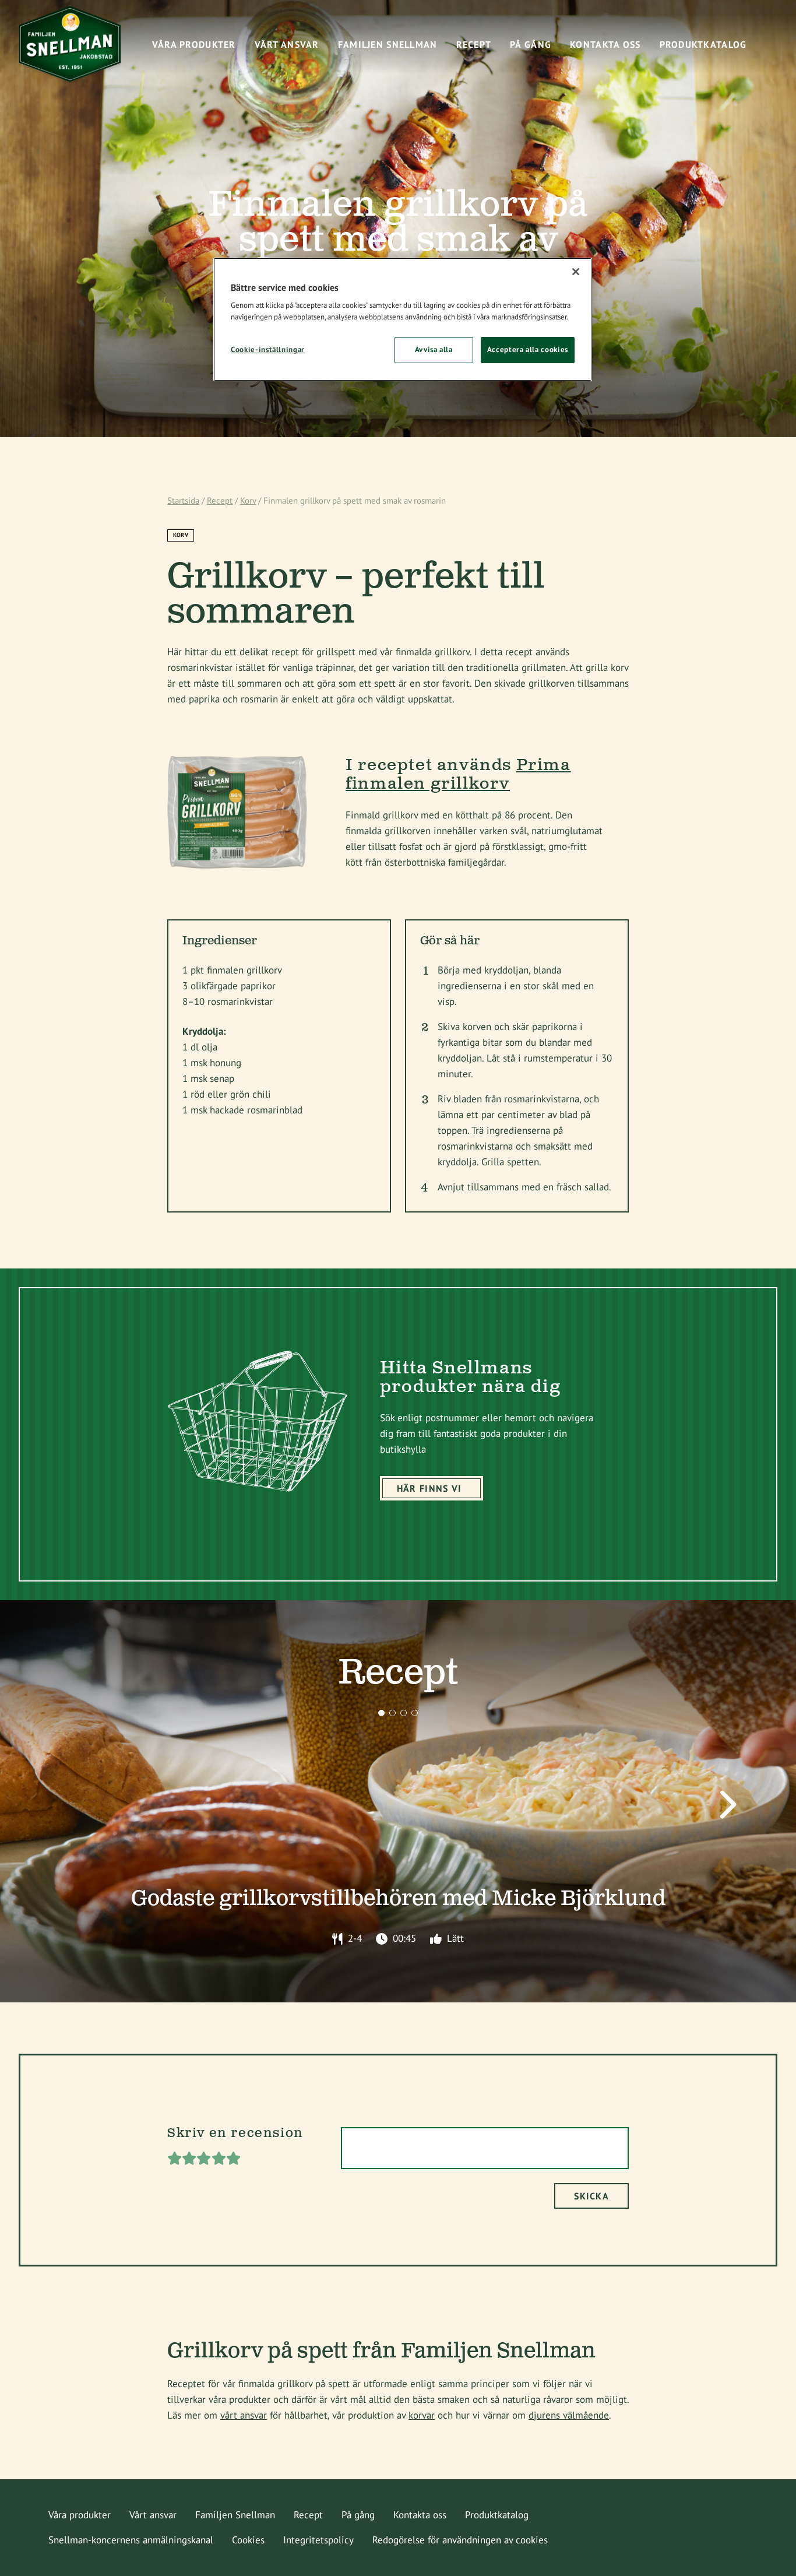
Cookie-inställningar (268, 349)
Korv (248, 500)
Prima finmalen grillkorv (458, 775)
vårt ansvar (244, 2415)
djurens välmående (569, 2415)
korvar (422, 2415)
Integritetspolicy (318, 2540)
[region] (403, 319)
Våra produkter (80, 2515)
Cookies (248, 2540)
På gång (358, 2515)
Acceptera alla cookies (528, 349)
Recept (220, 500)
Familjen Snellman (235, 2515)
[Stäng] (576, 272)
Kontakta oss (420, 2515)
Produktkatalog (497, 2515)
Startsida (183, 500)
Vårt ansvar (153, 2515)
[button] (381, 1713)
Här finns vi (429, 1488)
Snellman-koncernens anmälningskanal (131, 2540)
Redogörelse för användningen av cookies (460, 2540)
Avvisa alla (434, 349)
